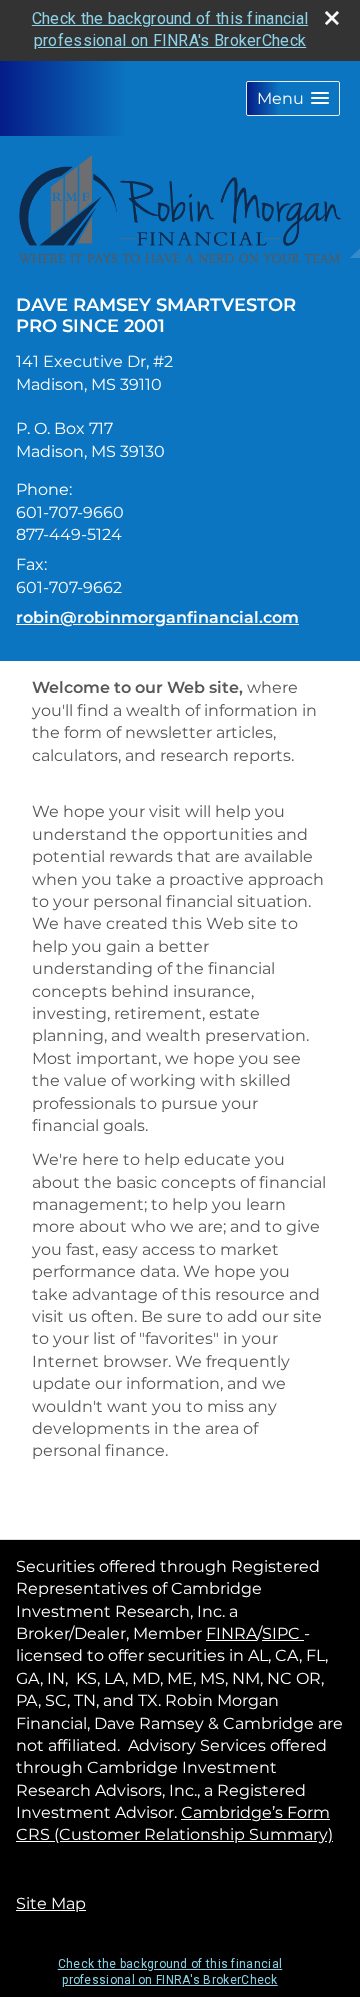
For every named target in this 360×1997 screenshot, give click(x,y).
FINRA (231, 1633)
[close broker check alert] (332, 18)
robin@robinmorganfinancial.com (157, 617)
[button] (293, 98)
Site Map (51, 1903)
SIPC (283, 1633)
